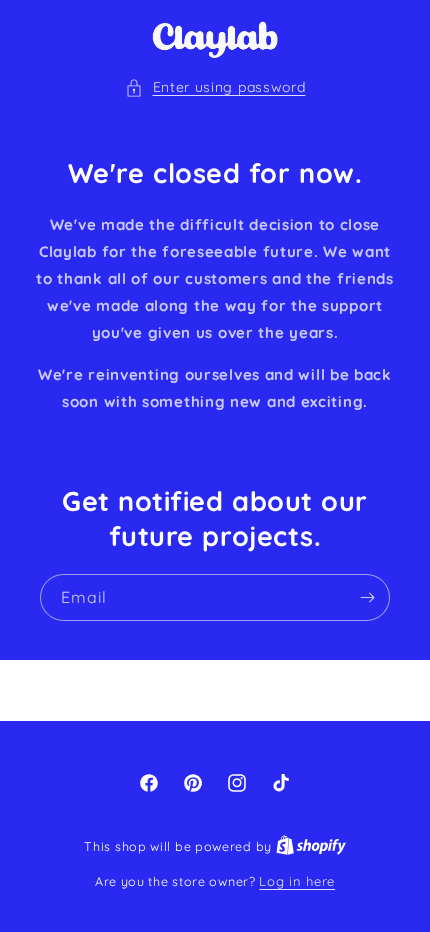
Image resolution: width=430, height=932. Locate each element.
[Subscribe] (367, 597)
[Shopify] (311, 846)
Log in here (297, 881)
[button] (215, 87)
